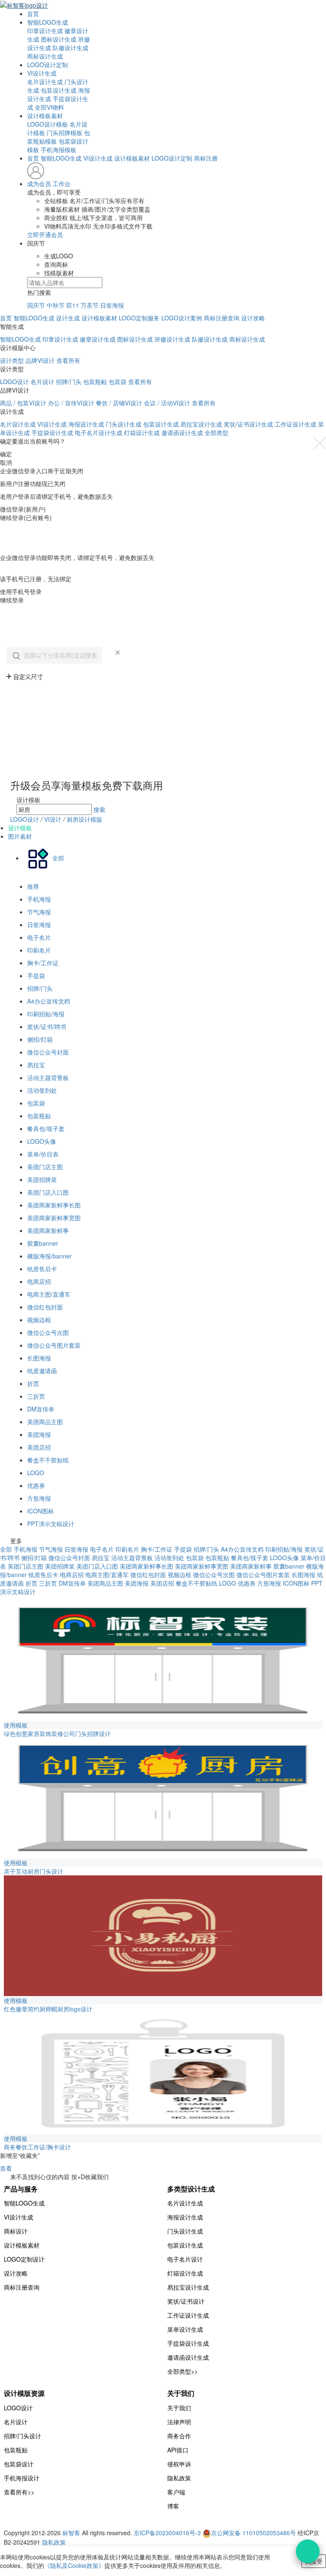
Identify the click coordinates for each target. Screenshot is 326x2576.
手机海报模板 (59, 150)
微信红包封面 (45, 1307)
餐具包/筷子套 (46, 1128)
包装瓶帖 (95, 382)
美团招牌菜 (42, 1179)
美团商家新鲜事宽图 (54, 1218)
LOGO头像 (42, 1141)
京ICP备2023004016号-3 (167, 2533)
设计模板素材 (45, 116)
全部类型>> (183, 2371)
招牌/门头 (69, 382)
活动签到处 (42, 1090)
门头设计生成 (124, 424)
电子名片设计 (185, 2259)
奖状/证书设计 (186, 2301)
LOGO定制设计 (24, 2259)
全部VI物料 (49, 107)
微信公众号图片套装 (54, 1345)
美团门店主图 (45, 1167)
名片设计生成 (45, 82)
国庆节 (36, 305)
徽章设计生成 (98, 339)
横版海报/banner (49, 1256)
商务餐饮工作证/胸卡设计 (37, 2147)
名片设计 (42, 382)
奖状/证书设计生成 (248, 424)
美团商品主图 (45, 1422)
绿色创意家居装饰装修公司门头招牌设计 (57, 1733)
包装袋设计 (19, 2464)
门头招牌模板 (65, 133)
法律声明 (179, 2422)
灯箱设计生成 (142, 433)
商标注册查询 (222, 318)
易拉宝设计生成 (201, 424)
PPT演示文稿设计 (51, 1524)
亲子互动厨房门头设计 (34, 1871)
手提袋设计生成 (52, 433)
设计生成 (68, 318)
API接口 (178, 2450)
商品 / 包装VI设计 (23, 403)
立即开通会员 (45, 235)
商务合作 (179, 2436)
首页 (33, 14)
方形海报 (39, 1498)
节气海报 (39, 912)
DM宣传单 (41, 1409)
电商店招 (39, 1281)
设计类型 (12, 360)
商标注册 (206, 158)
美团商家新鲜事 (48, 1230)
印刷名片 (39, 950)
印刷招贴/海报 (46, 1014)
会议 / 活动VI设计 (167, 403)
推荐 (33, 886)
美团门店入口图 (48, 1192)
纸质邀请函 (42, 1371)
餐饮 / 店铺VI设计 (119, 403)
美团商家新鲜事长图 (54, 1205)
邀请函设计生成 (182, 433)
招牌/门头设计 (22, 2436)
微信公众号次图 (48, 1332)
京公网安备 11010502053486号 (254, 2533)
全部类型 (216, 433)
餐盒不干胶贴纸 (48, 1460)
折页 (33, 1383)
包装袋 (118, 382)
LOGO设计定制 (48, 65)
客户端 (176, 2492)
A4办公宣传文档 (49, 1001)
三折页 (36, 1396)
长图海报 (39, 1358)
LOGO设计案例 (182, 318)
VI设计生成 (42, 73)
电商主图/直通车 (49, 1294)
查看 (6, 2168)
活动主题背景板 (48, 1077)
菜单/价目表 (43, 1154)
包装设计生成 (59, 90)
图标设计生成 (59, 39)
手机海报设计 (22, 2478)
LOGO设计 (14, 382)
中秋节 (56, 305)
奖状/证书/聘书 (47, 1026)
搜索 (99, 809)
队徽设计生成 (70, 48)
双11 (73, 305)
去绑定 (9, 570)
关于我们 (179, 2408)
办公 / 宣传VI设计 (71, 403)
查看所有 (68, 360)
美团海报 (39, 1434)
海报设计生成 (86, 424)
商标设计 (16, 2231)
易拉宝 (36, 1065)
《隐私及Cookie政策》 (74, 2565)
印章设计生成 (45, 31)
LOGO (36, 1473)
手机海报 (39, 899)
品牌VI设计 (40, 360)
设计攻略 (253, 318)
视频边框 (39, 1320)
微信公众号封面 (48, 1052)
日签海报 (112, 305)
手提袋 (36, 976)
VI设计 (54, 819)
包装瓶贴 (39, 1116)
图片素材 (20, 836)
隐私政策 (179, 2478)
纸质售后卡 (42, 1269)
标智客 (71, 2533)
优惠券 (36, 1485)
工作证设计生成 (295, 424)
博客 (173, 2506)
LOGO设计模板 (48, 124)
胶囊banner (43, 1243)
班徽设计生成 (172, 339)
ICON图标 (41, 1511)
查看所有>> (19, 2492)
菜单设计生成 (185, 2329)
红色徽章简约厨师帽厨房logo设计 (48, 2009)
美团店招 (39, 1447)
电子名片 (39, 937)
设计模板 (20, 828)
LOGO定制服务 (139, 318)
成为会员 (39, 184)
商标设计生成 (45, 56)
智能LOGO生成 (48, 22)
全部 (6, 1549)
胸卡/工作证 (43, 963)
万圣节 (90, 305)
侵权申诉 (179, 2464)
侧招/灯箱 (40, 1039)
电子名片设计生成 (98, 433)
